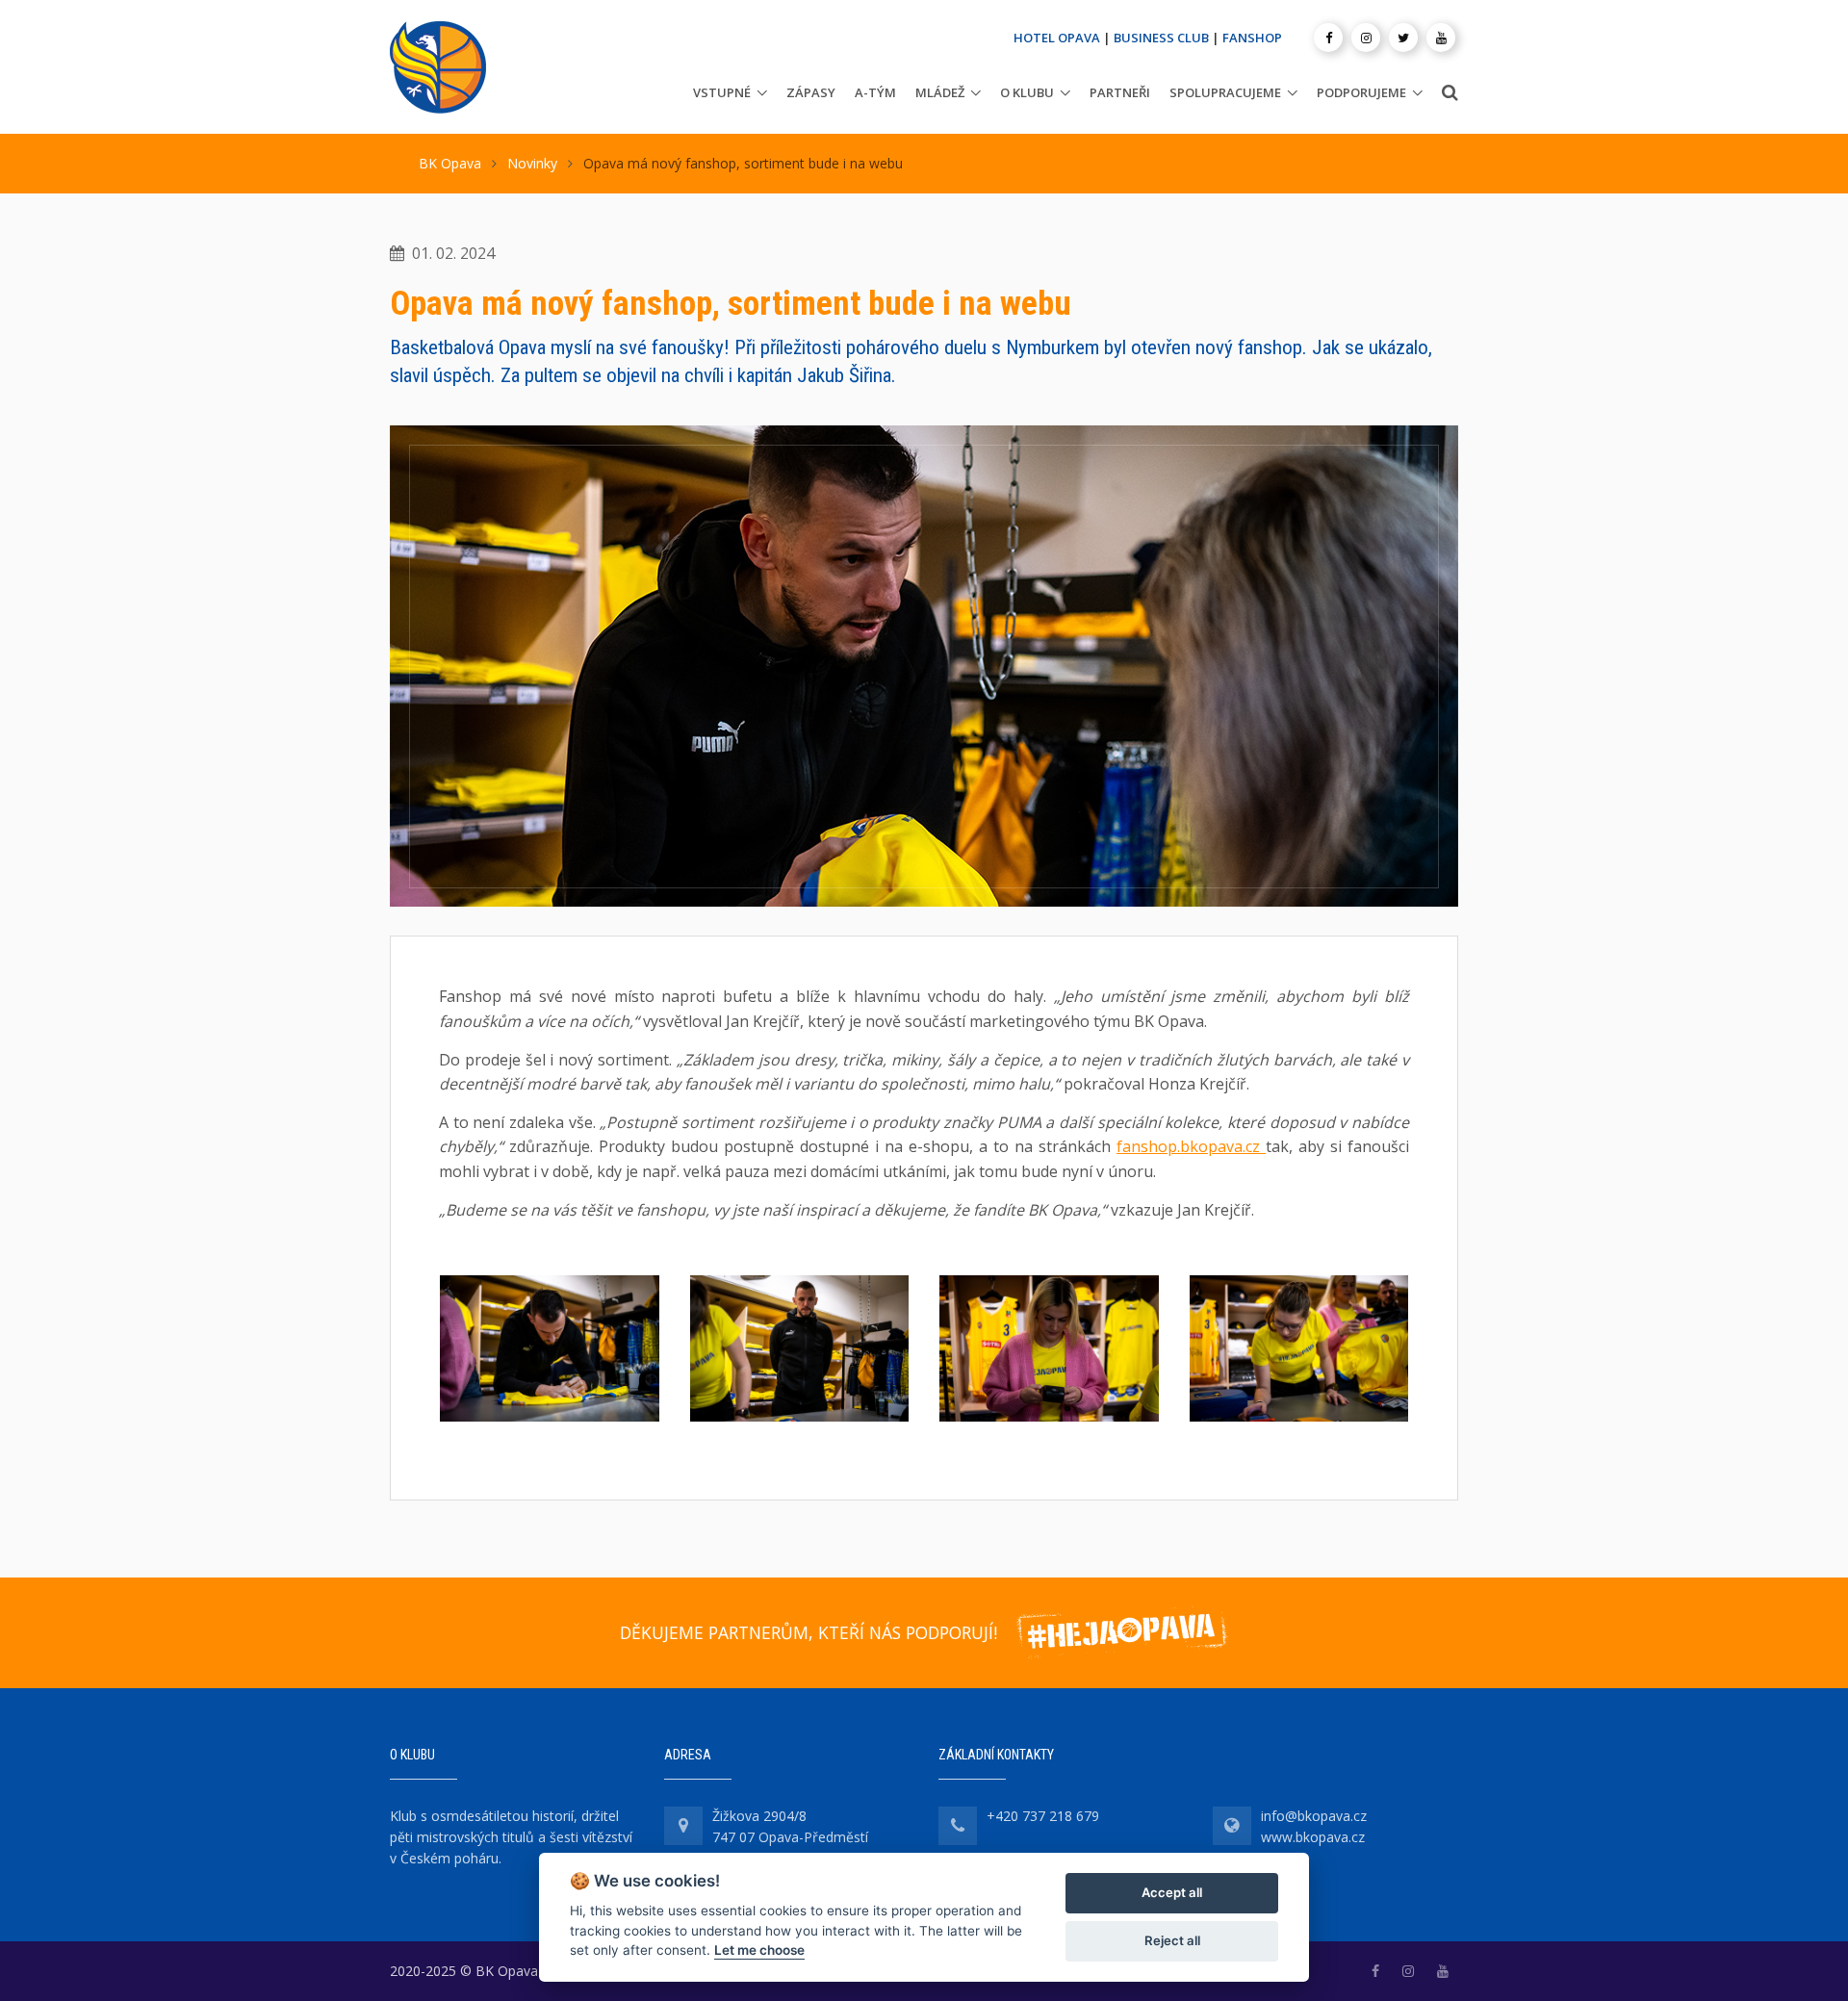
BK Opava (450, 163)
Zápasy (811, 92)
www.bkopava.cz (1313, 1837)
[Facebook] (1328, 38)
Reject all (1172, 1940)
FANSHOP (1252, 38)
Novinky (532, 163)
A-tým (875, 92)
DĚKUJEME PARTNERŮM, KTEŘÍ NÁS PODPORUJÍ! (808, 1632)
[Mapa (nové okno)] (683, 1826)
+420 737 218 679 (1043, 1816)
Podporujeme (1361, 92)
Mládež (940, 92)
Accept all (1172, 1892)
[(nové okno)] (1375, 1971)
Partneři (1120, 92)
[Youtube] (1441, 38)
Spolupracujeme (1225, 92)
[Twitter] (1403, 38)
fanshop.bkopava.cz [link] (1188, 1146)
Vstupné (722, 92)
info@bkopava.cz (1314, 1816)
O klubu (1027, 92)
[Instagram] (1366, 38)
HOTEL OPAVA (1057, 38)
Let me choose (759, 1950)
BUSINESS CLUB (1161, 38)
